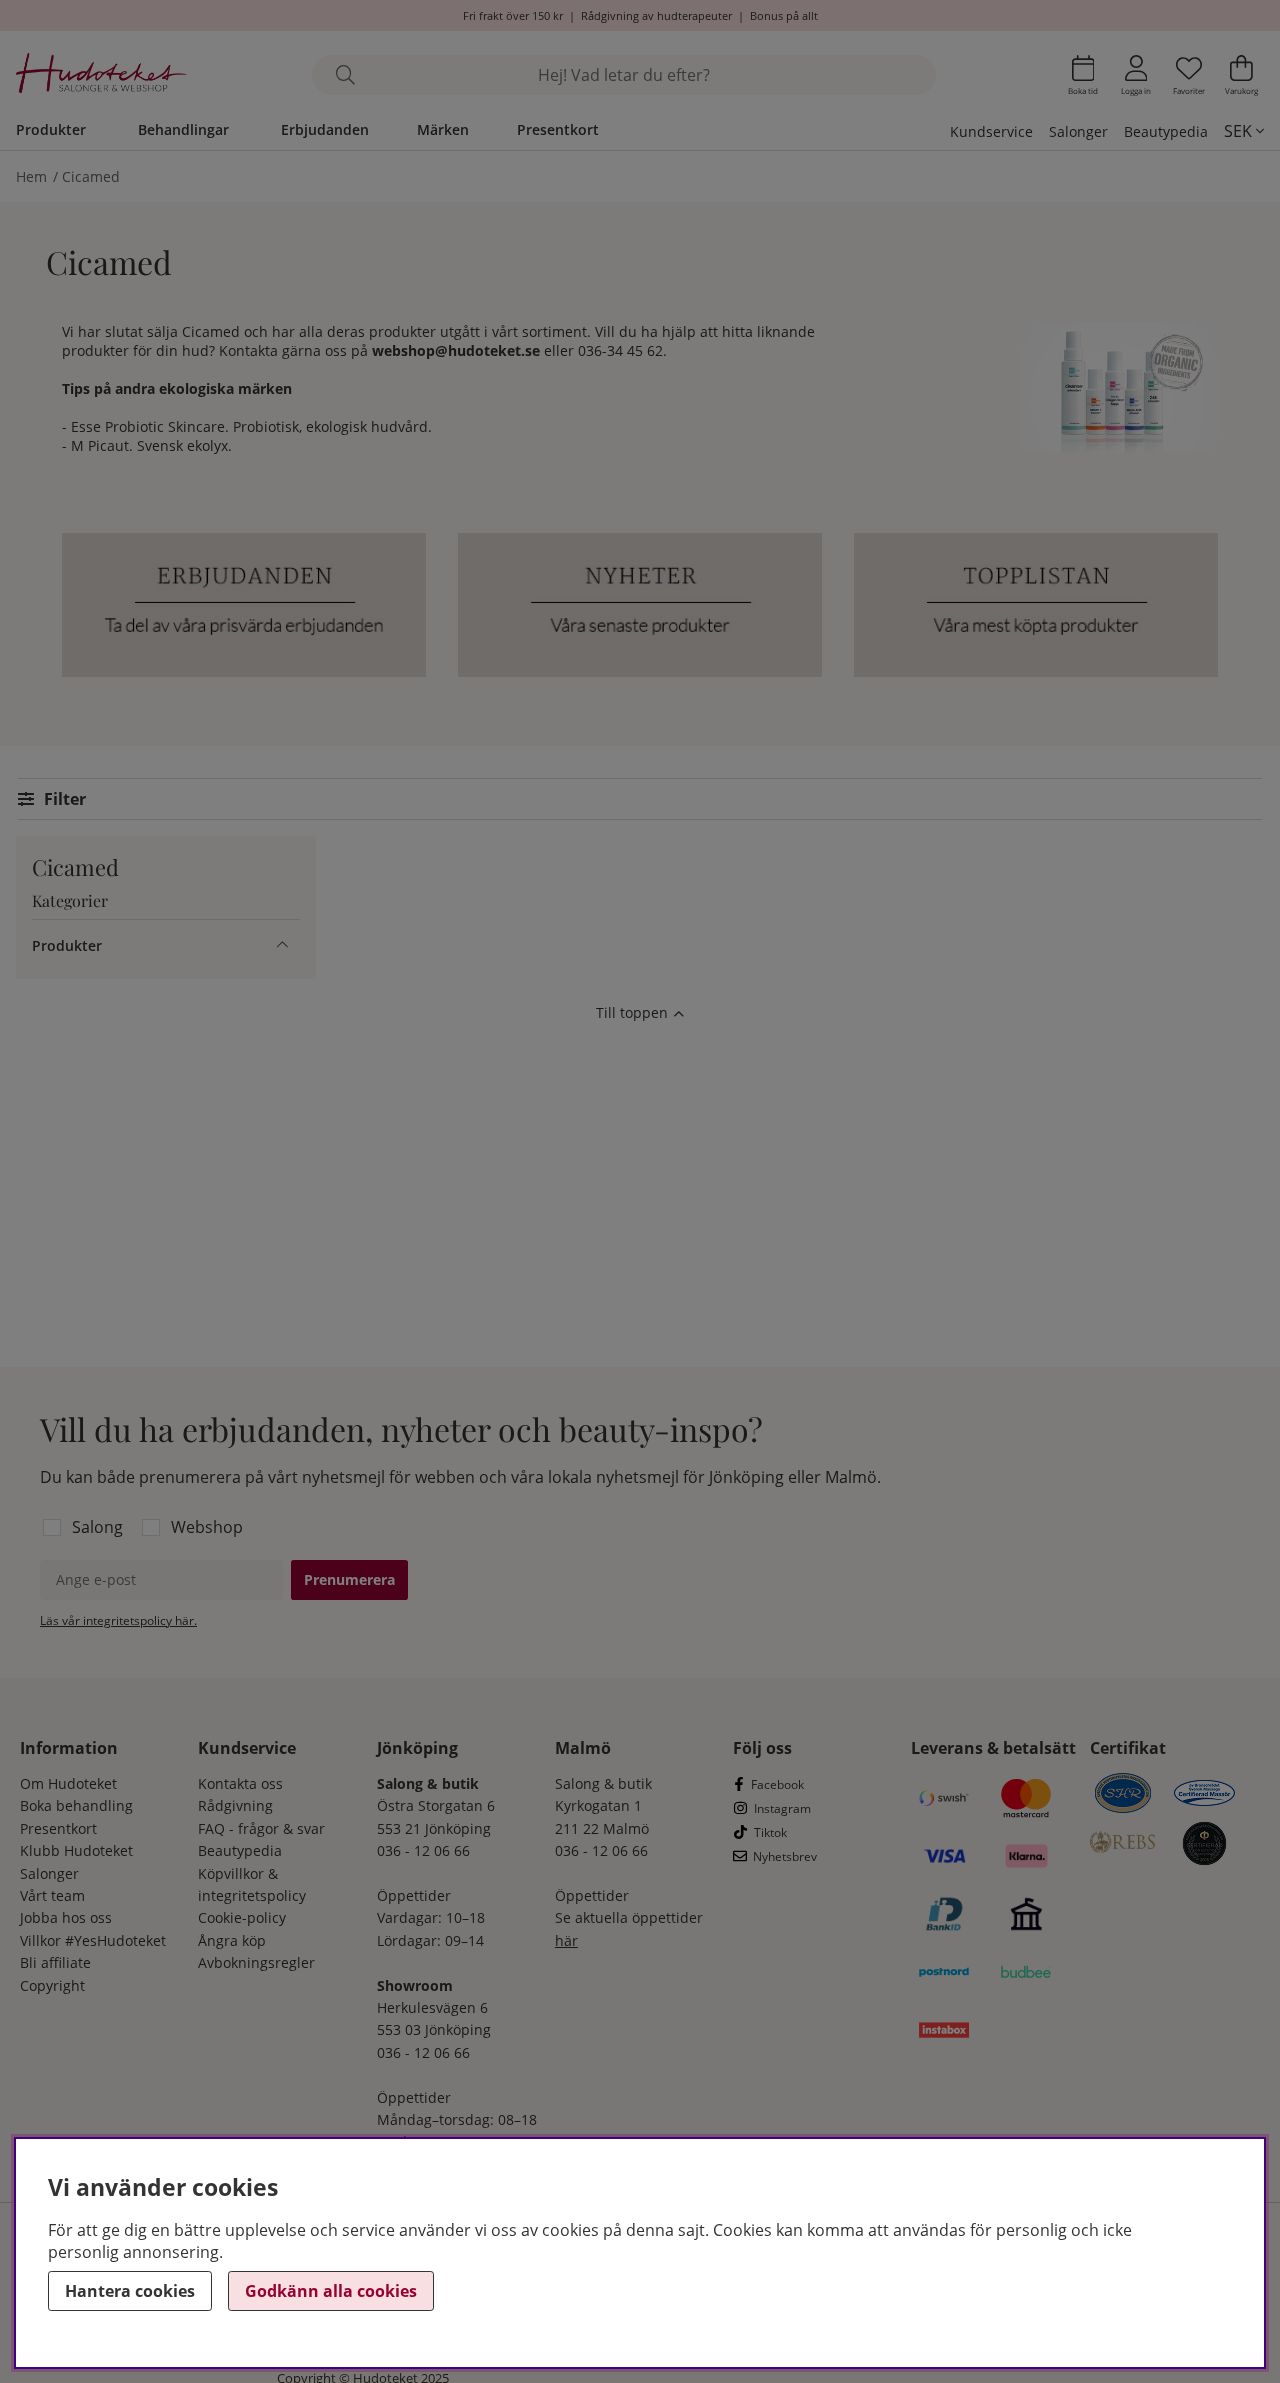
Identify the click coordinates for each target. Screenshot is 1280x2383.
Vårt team (52, 1895)
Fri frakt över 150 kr (513, 15)
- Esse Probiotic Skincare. (145, 426)
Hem (31, 176)
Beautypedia (1166, 131)
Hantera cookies (130, 2291)
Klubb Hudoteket (76, 1850)
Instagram (782, 1808)
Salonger (1078, 131)
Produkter (51, 129)
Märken (443, 129)
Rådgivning (235, 1805)
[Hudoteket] (101, 75)
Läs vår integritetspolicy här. (118, 1620)
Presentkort (558, 129)
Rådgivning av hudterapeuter (656, 15)
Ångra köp (232, 1940)
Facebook (777, 1784)
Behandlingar (183, 129)
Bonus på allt (784, 15)
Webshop (207, 1527)
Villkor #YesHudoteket (93, 1940)
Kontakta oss (240, 1783)
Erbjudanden (325, 129)
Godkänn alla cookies (331, 2291)
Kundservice (991, 131)
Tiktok (770, 1832)
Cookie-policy (242, 1917)
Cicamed (91, 176)
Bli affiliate (55, 1962)
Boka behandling (76, 1805)
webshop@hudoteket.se (456, 350)
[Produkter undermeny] (282, 945)
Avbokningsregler (256, 1962)
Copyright (52, 1985)
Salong (97, 1527)
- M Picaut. (99, 445)
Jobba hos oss (66, 1917)
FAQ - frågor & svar (261, 1828)
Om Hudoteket (68, 1783)
